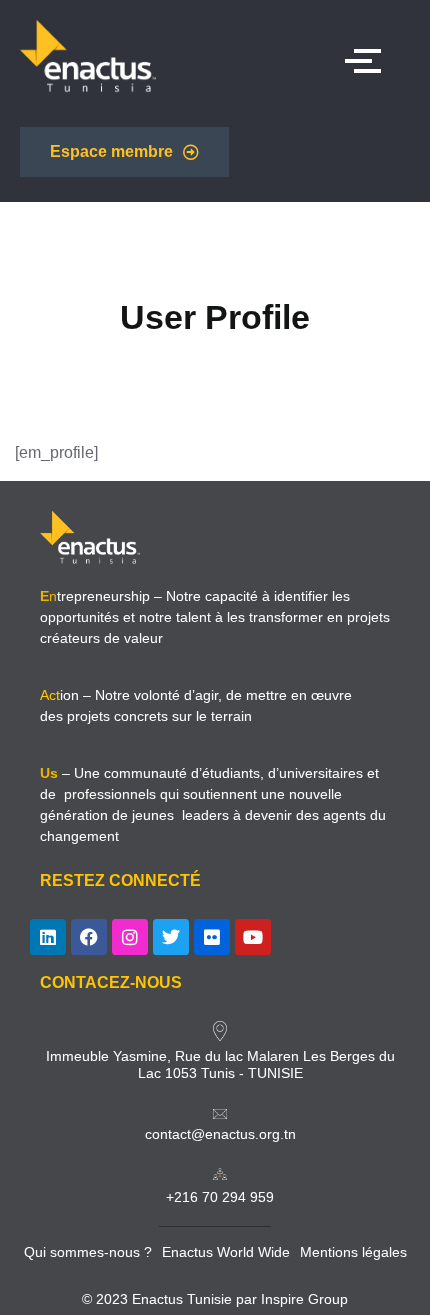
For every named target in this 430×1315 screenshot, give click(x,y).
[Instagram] (130, 937)
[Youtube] (253, 937)
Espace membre (111, 151)
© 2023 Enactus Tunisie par (171, 1299)
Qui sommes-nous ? (88, 1252)
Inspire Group (304, 1299)
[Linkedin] (48, 937)
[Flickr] (212, 937)
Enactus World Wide (226, 1252)
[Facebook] (89, 937)
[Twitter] (171, 937)
